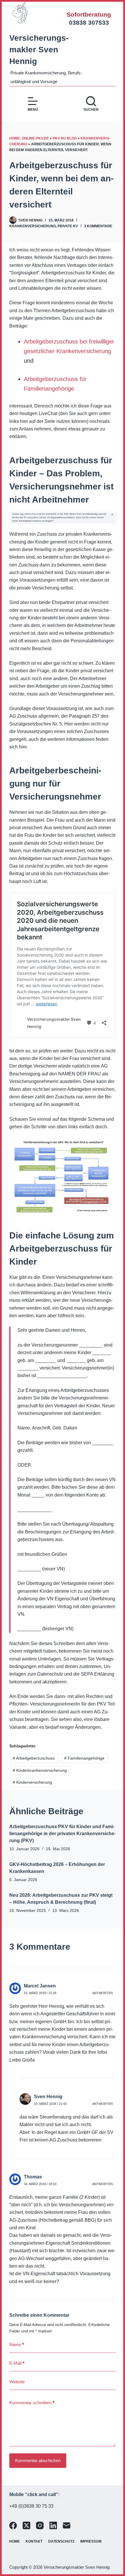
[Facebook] (13, 2525)
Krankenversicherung (33, 226)
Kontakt (34, 2541)
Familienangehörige (84, 1758)
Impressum (91, 2541)
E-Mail (17, 2363)
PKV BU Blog (65, 138)
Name (17, 2345)
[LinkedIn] (53, 2525)
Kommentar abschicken (38, 2460)
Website (17, 2382)
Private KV (68, 226)
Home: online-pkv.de (29, 138)
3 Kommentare (98, 226)
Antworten (102, 1993)
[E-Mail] (67, 2525)
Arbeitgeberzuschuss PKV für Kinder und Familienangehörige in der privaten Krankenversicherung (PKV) (63, 1834)
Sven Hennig (48, 2097)
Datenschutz (61, 2541)
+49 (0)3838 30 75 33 (31, 2506)
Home (15, 2541)
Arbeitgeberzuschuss (34, 1758)
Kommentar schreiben (32, 2403)
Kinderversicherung (32, 1782)
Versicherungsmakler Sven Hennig (39, 50)
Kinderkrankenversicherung (40, 1770)
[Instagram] (40, 2525)
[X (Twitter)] (26, 2525)
